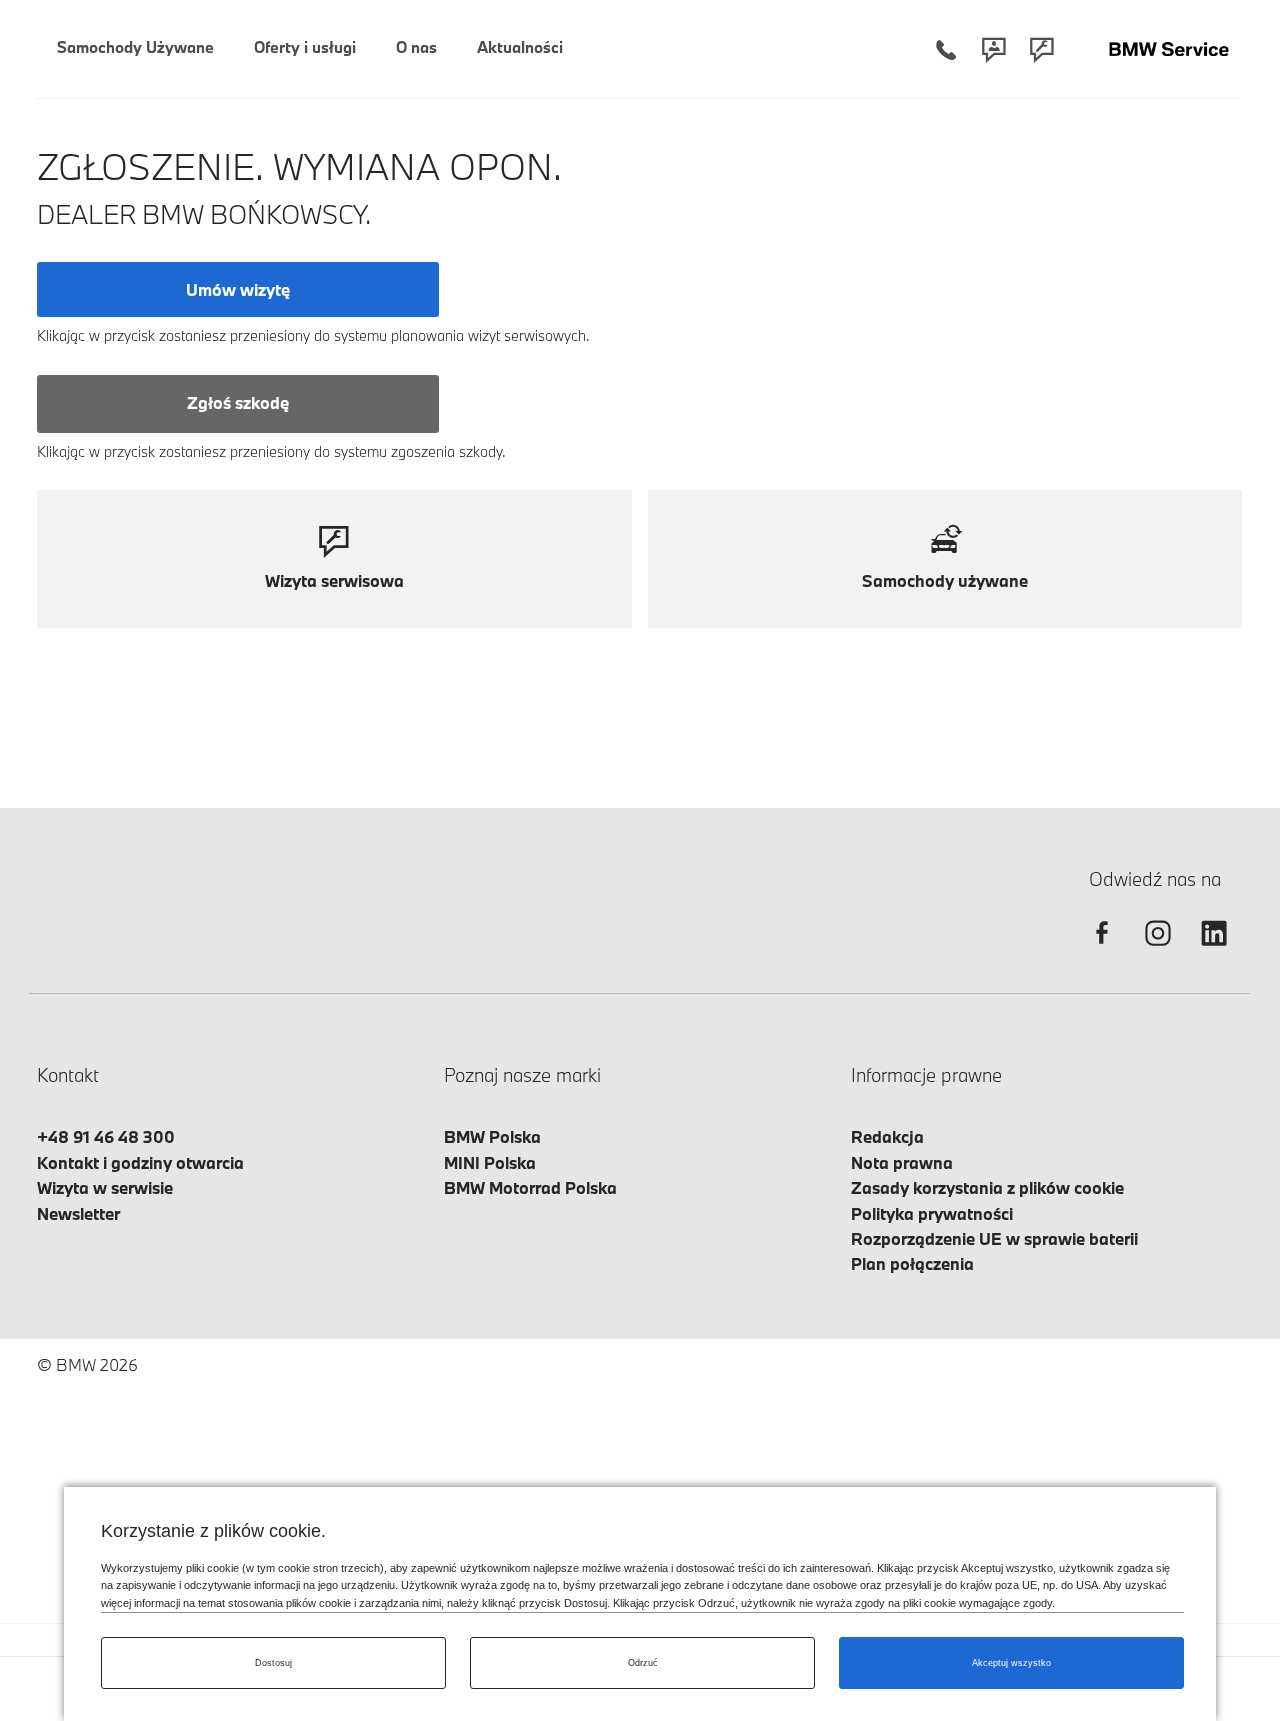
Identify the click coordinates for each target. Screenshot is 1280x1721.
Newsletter (78, 1213)
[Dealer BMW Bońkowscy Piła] (1169, 49)
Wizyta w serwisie (105, 1187)
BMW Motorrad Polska (530, 1187)
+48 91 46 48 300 (106, 1136)
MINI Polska (490, 1162)
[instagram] (1158, 950)
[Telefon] (946, 49)
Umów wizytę (238, 289)
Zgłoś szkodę (238, 402)
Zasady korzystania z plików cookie (987, 1187)
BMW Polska (492, 1136)
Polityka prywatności (932, 1213)
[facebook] (1102, 950)
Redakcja (887, 1136)
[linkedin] (1214, 950)
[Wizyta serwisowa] (1042, 49)
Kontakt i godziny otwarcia (140, 1162)
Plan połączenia (912, 1263)
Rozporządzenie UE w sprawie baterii (994, 1238)
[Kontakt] (994, 49)
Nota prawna (902, 1162)
